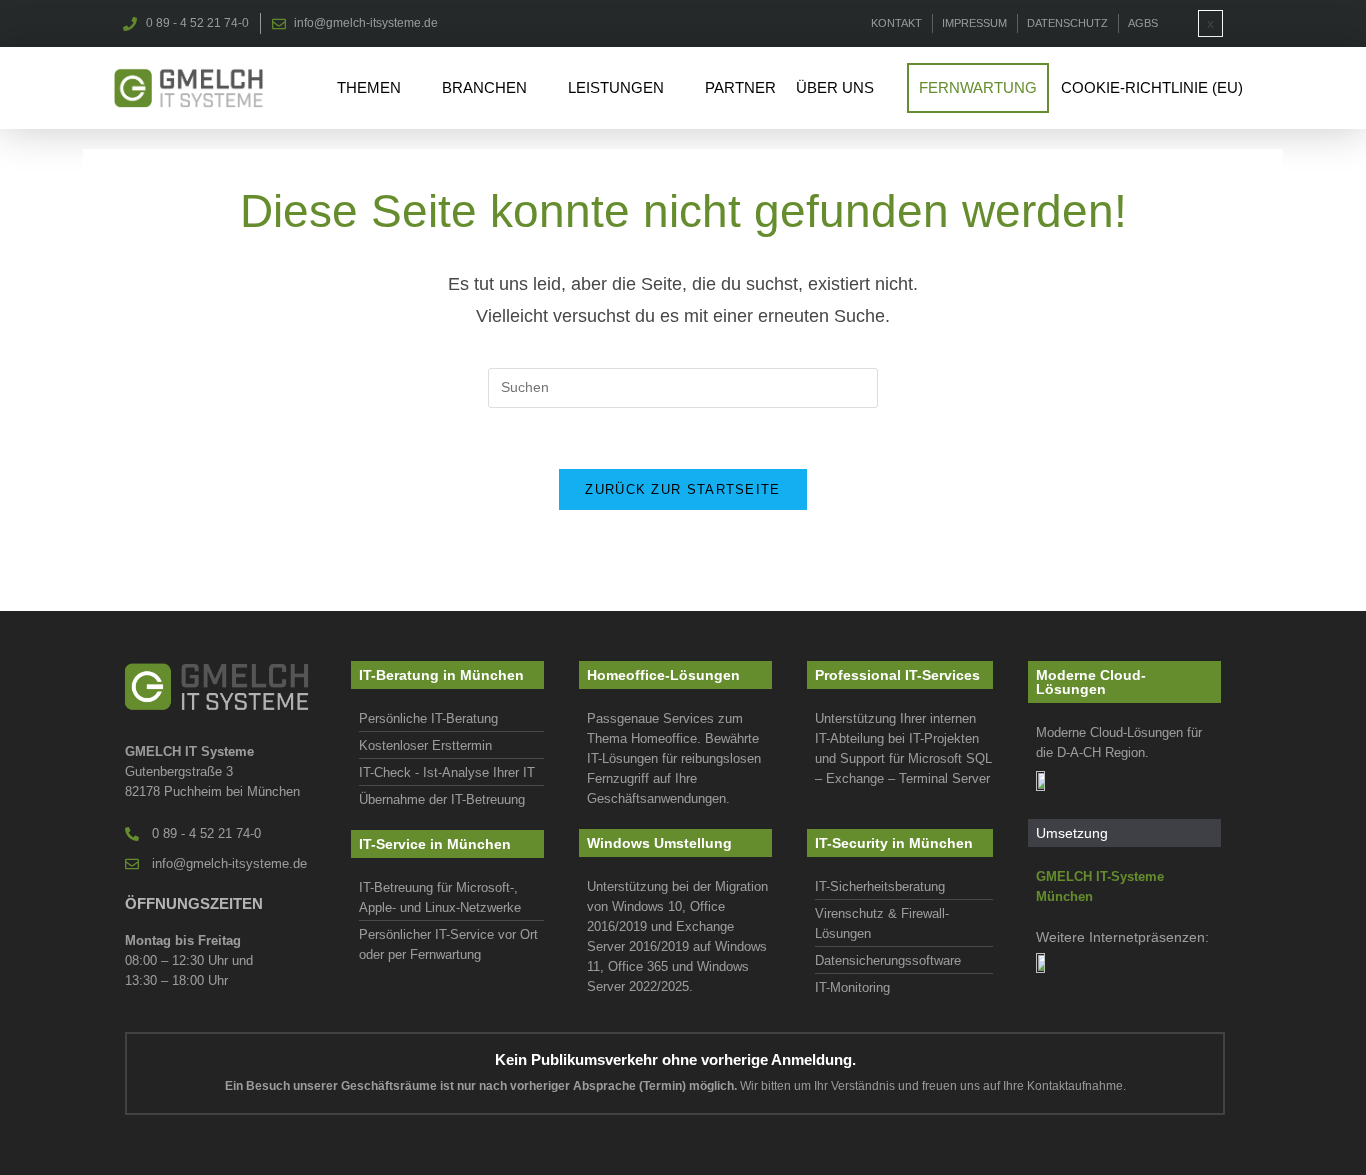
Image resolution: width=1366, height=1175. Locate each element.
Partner (740, 87)
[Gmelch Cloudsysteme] (1046, 780)
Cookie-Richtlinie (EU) (1152, 87)
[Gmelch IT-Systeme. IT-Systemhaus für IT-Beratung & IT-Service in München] (188, 87)
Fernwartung (978, 87)
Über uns (835, 87)
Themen (369, 87)
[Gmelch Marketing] (1046, 962)
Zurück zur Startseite (682, 489)
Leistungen (616, 87)
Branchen (484, 87)
